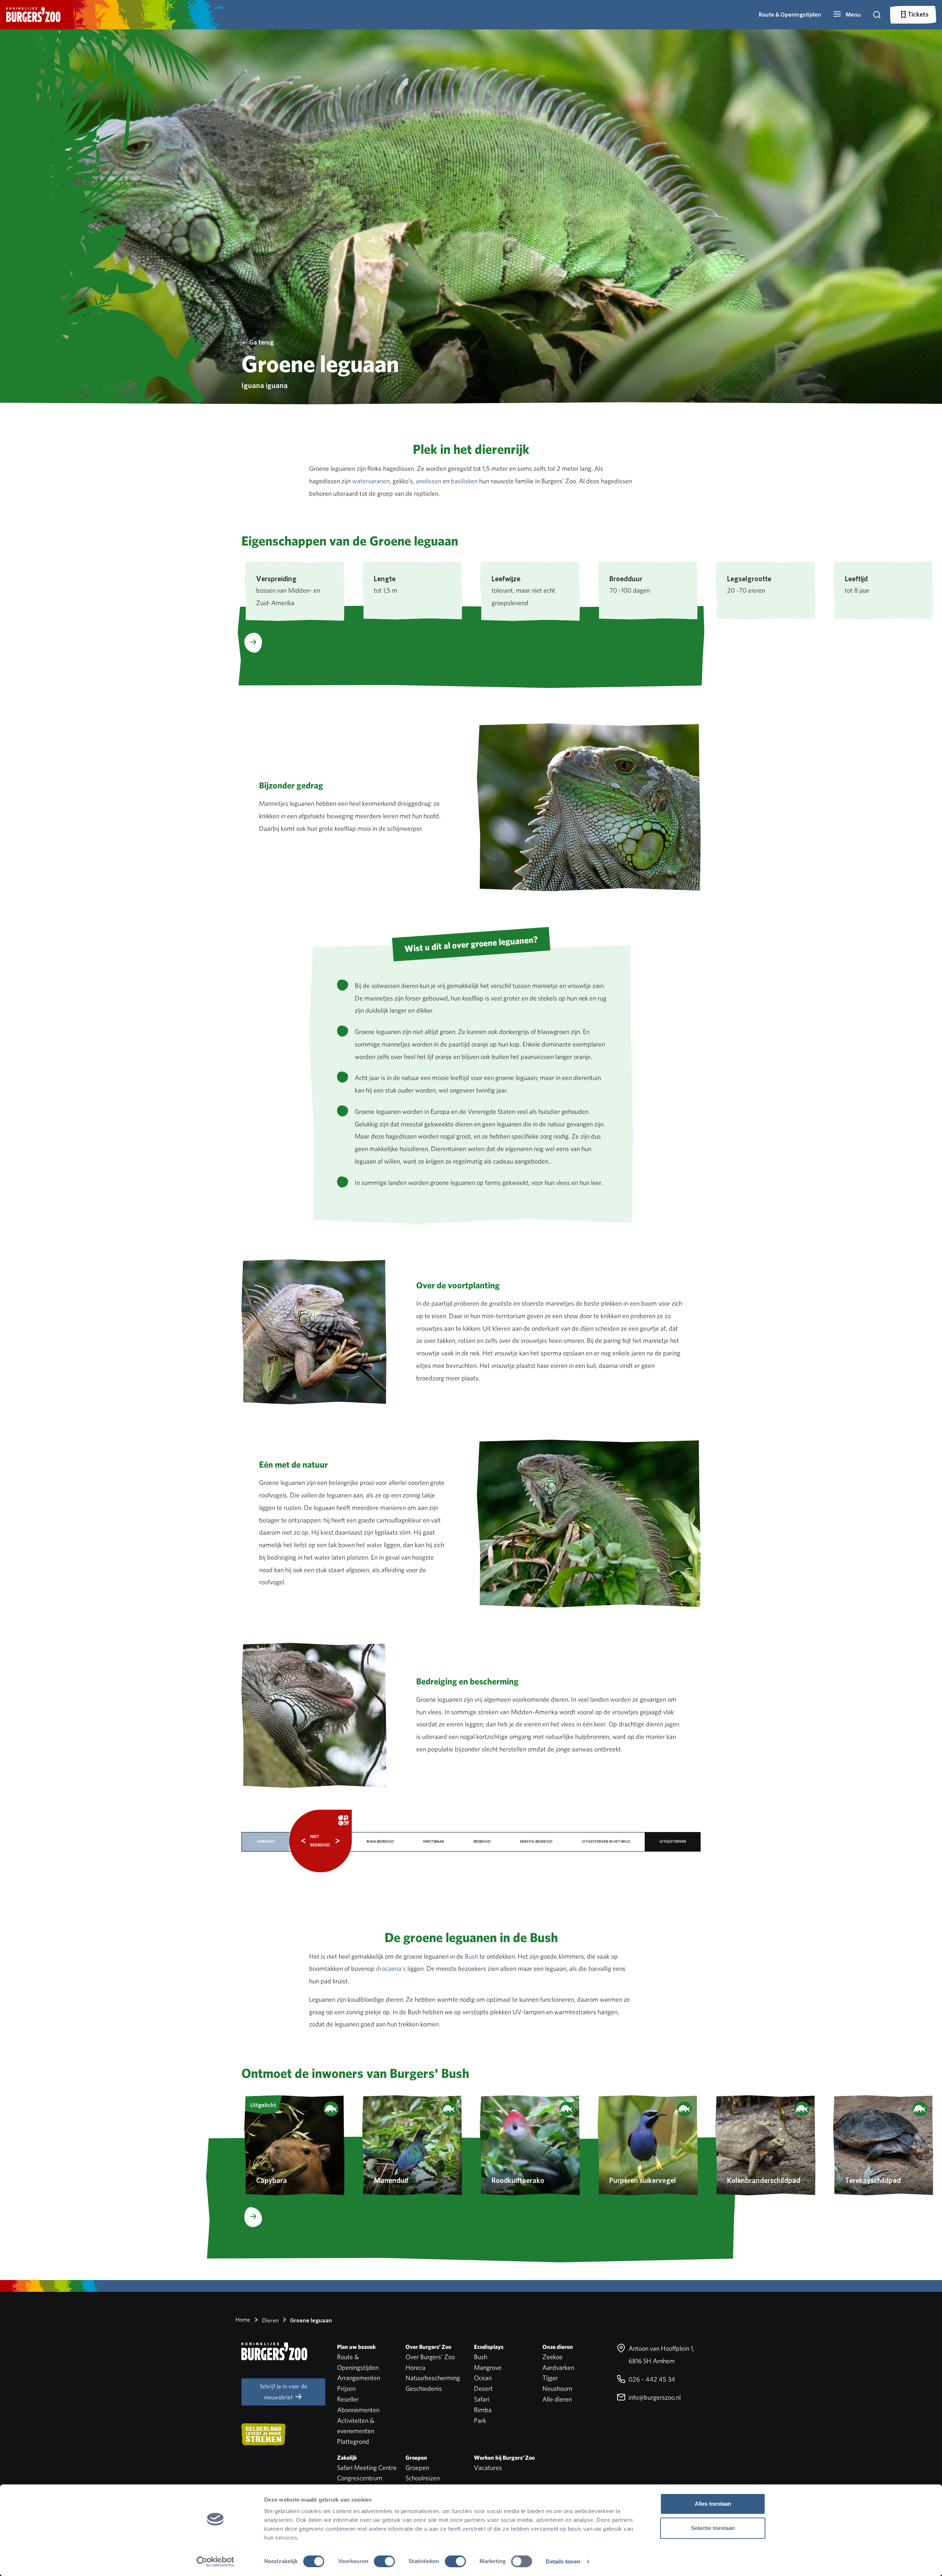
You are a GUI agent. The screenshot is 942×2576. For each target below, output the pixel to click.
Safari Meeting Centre (367, 2468)
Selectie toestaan (713, 2528)
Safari (482, 2399)
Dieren (270, 2320)
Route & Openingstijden (790, 15)
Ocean (483, 2378)
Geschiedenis (424, 2388)
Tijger (550, 2378)
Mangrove (488, 2367)
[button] (847, 15)
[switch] (384, 2561)
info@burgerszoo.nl (654, 2397)
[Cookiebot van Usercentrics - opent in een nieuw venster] (215, 2562)
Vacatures (488, 2468)
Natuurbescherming (433, 2378)
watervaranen (371, 481)
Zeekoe (553, 2357)
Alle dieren (557, 2399)
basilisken (464, 481)
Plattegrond (353, 2441)
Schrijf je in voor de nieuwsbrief (284, 2392)
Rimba (483, 2410)
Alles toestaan (713, 2504)
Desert (483, 2388)
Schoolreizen (423, 2478)
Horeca (415, 2367)
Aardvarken (558, 2367)
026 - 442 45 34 (651, 2379)
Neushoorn (557, 2388)
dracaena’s (391, 1968)
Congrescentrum (360, 2478)
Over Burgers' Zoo (430, 2357)
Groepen (417, 2468)
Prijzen (346, 2388)
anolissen (428, 481)
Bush (471, 1956)
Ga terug (261, 342)
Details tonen (563, 2561)
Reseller (348, 2399)
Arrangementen (359, 2378)
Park (480, 2420)
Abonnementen (358, 2410)
